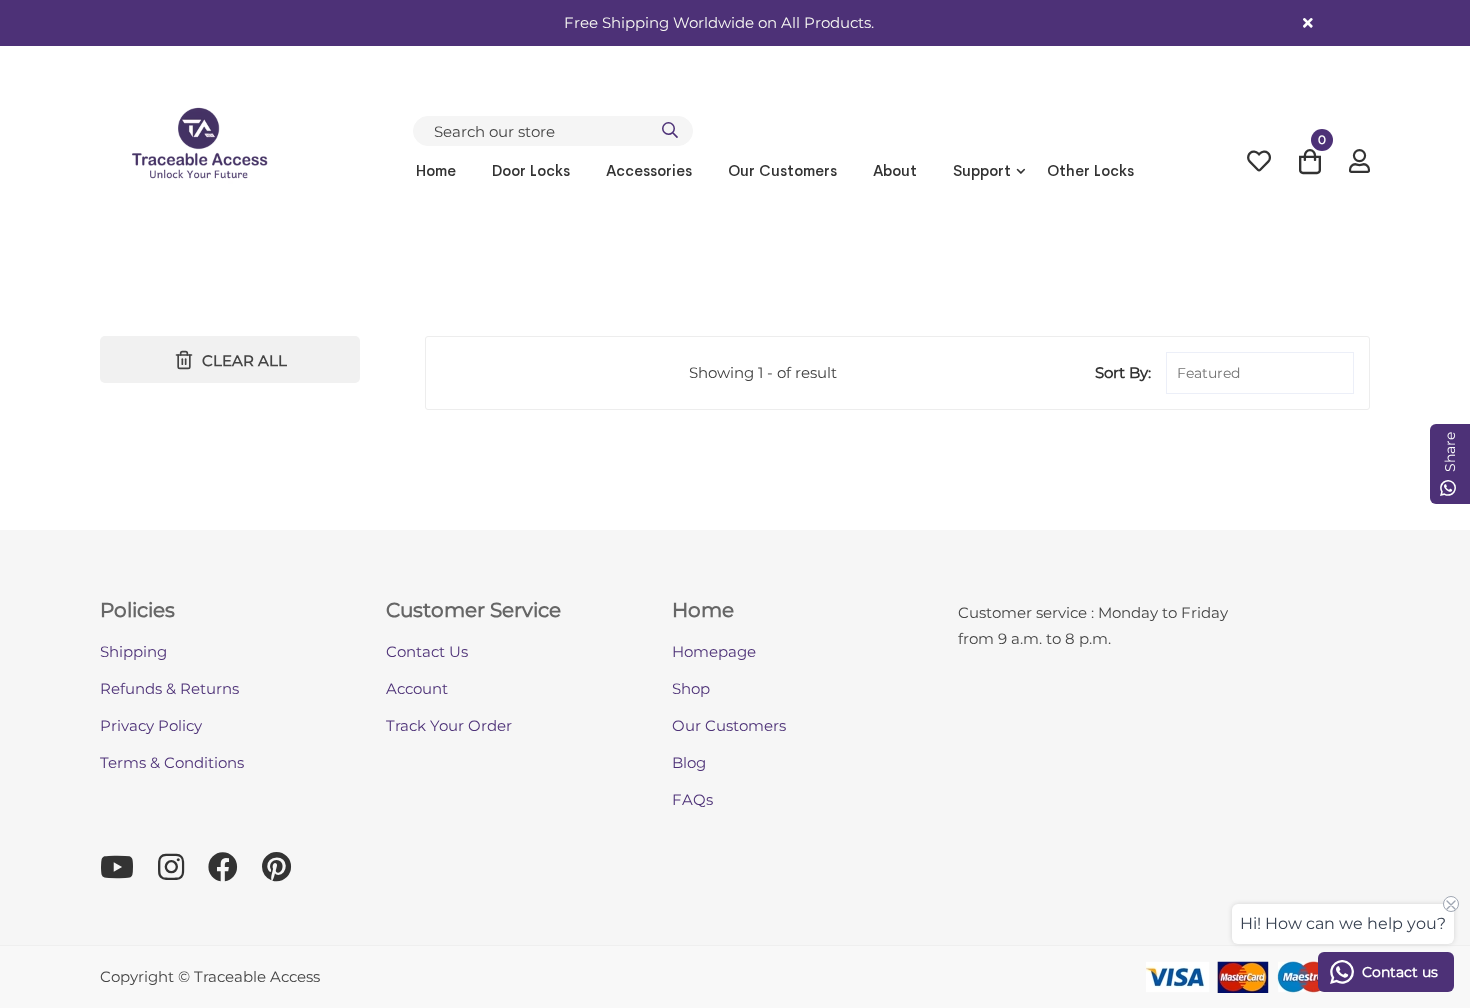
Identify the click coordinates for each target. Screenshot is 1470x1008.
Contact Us (427, 651)
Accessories (649, 170)
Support (982, 170)
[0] (1310, 166)
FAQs (692, 799)
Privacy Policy (151, 725)
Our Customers (782, 170)
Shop (691, 688)
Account (417, 688)
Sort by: (1123, 372)
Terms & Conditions (172, 762)
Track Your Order (449, 725)
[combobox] (553, 131)
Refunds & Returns (169, 688)
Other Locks (1090, 170)
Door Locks (531, 170)
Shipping (133, 651)
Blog (689, 762)
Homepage (714, 651)
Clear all (244, 360)
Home (436, 170)
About (895, 170)
